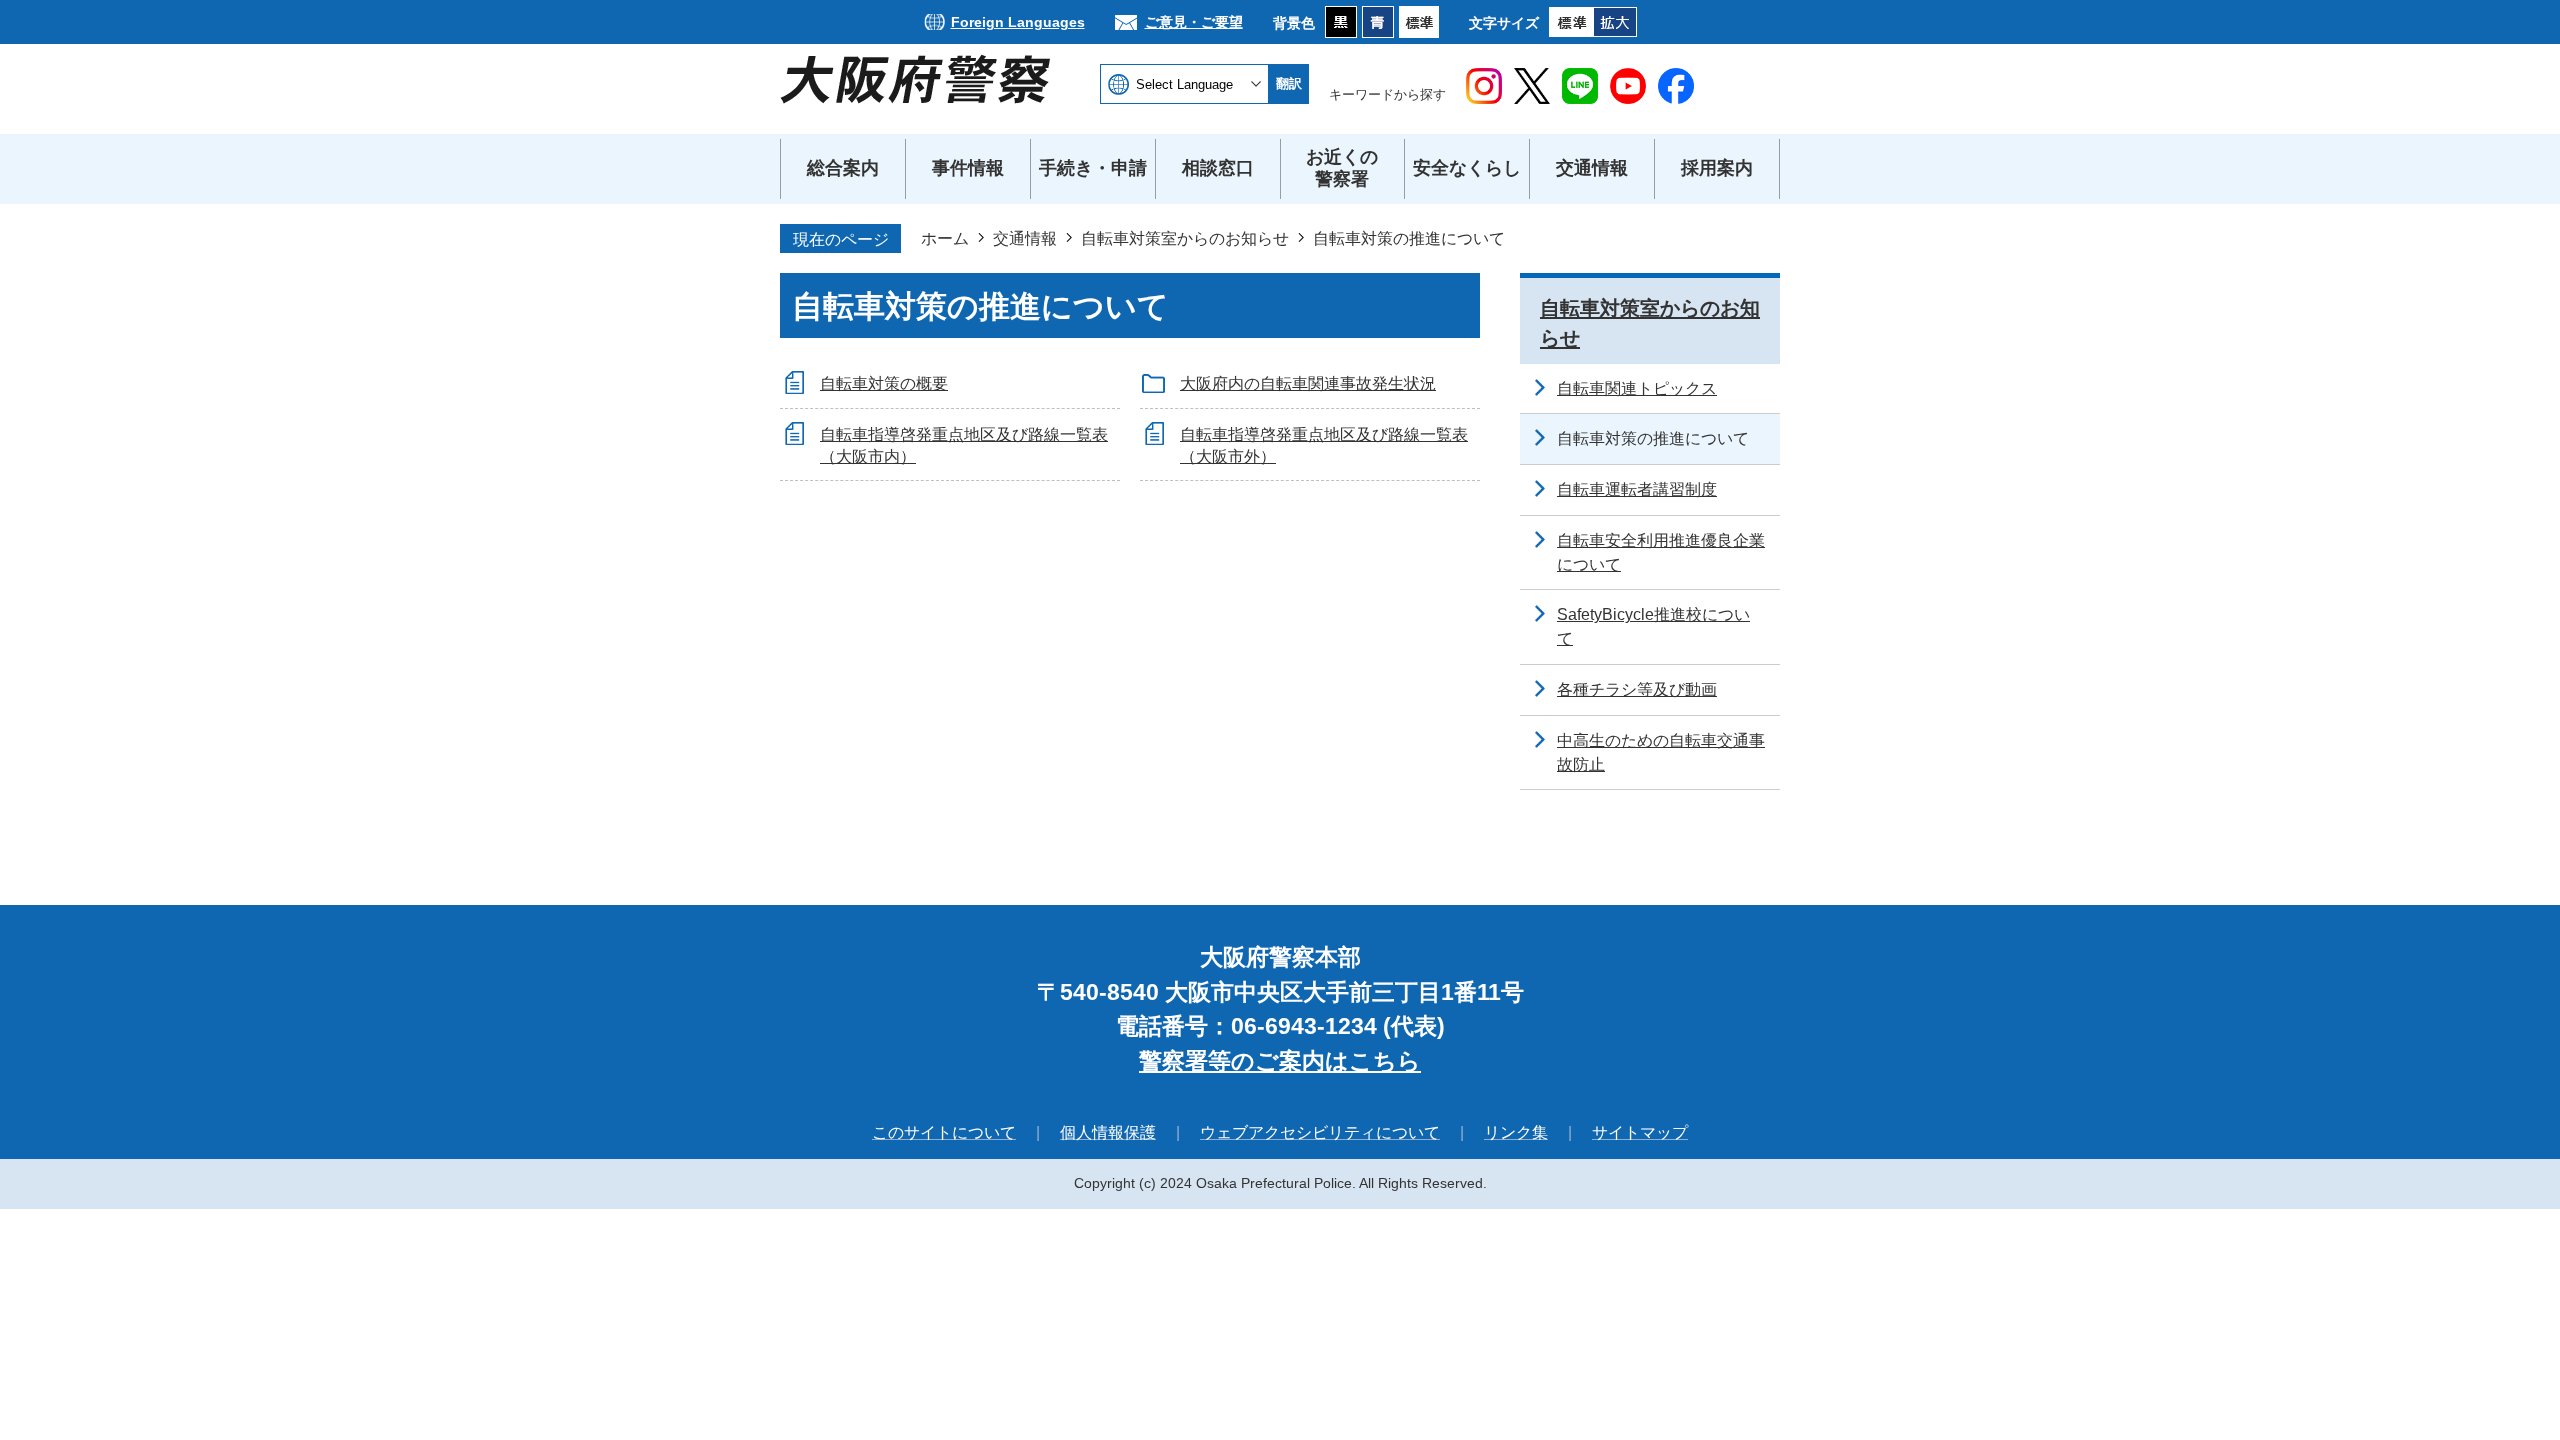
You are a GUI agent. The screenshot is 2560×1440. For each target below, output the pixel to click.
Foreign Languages (1018, 22)
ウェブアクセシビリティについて (1320, 1132)
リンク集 (1516, 1132)
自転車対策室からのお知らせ (1185, 238)
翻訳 (1289, 83)
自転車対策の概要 (884, 383)
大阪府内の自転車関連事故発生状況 (1308, 383)
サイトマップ (1640, 1132)
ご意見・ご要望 (1194, 22)
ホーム (945, 238)
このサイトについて (944, 1132)
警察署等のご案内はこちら (1280, 1061)
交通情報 (1025, 238)
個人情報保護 (1108, 1132)
